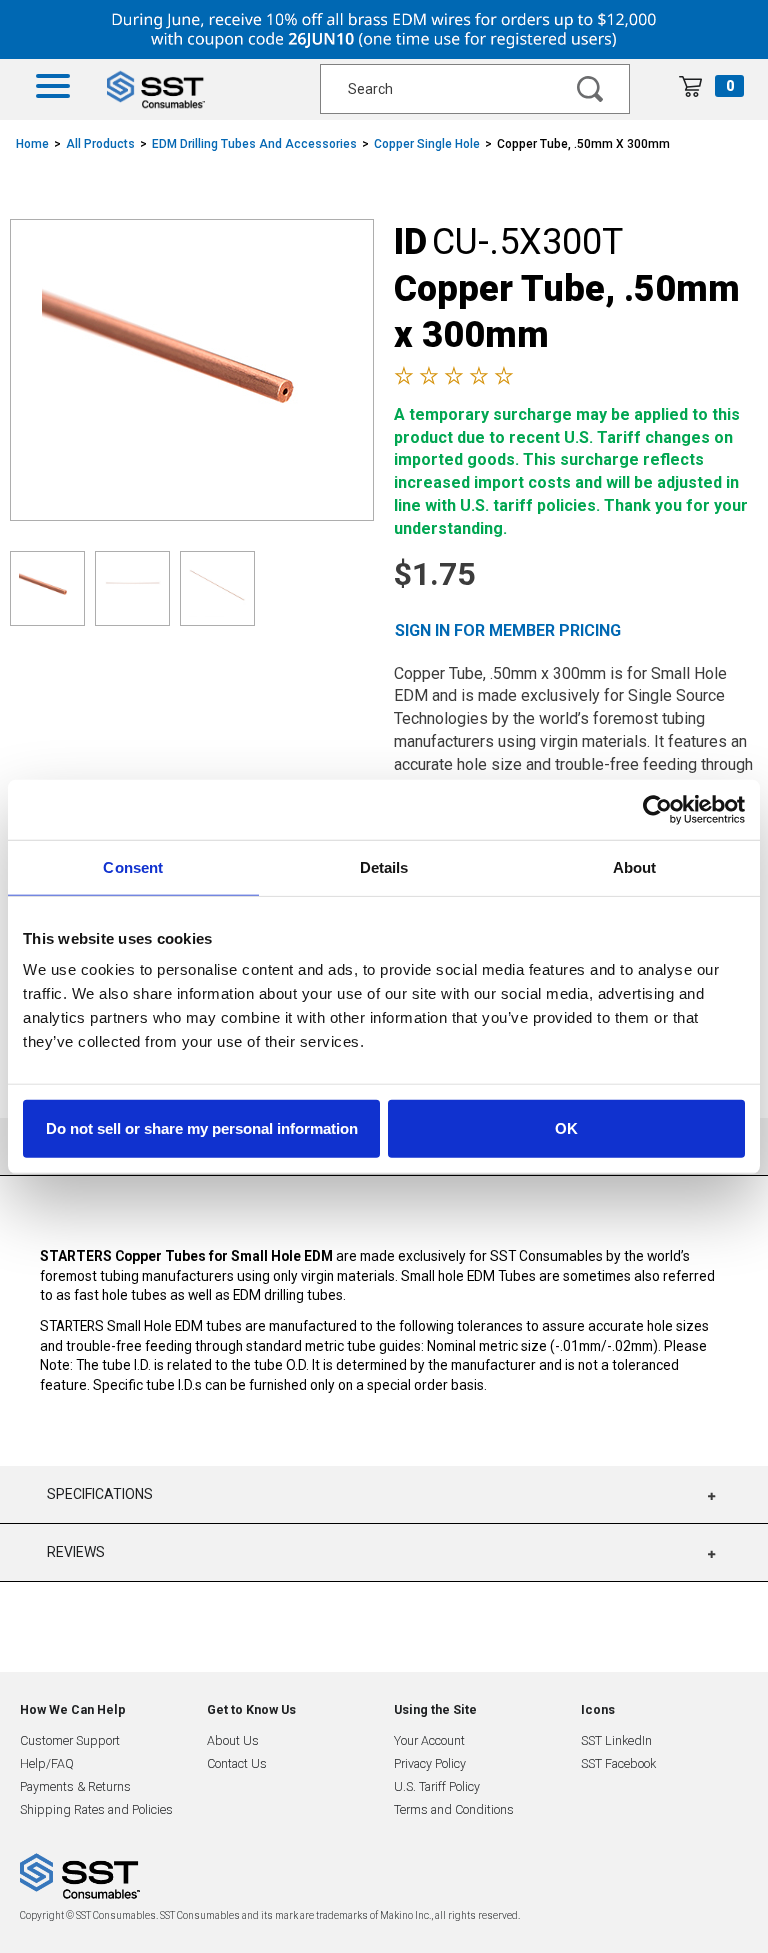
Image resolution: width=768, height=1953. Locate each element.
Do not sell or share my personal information (202, 1128)
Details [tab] (384, 866)
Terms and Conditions (454, 1809)
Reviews (76, 1552)
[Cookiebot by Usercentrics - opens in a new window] (657, 809)
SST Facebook (618, 1763)
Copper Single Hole (427, 144)
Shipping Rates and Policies (96, 1809)
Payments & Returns (75, 1786)
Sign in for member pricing (508, 630)
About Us (233, 1740)
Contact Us (237, 1763)
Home (32, 144)
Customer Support (70, 1740)
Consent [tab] (133, 866)
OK (566, 1128)
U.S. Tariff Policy (437, 1786)
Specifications (100, 1494)
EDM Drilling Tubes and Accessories (254, 144)
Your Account (429, 1740)
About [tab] (635, 866)
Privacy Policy (430, 1763)
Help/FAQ (47, 1763)
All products (100, 144)
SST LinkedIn (616, 1740)
